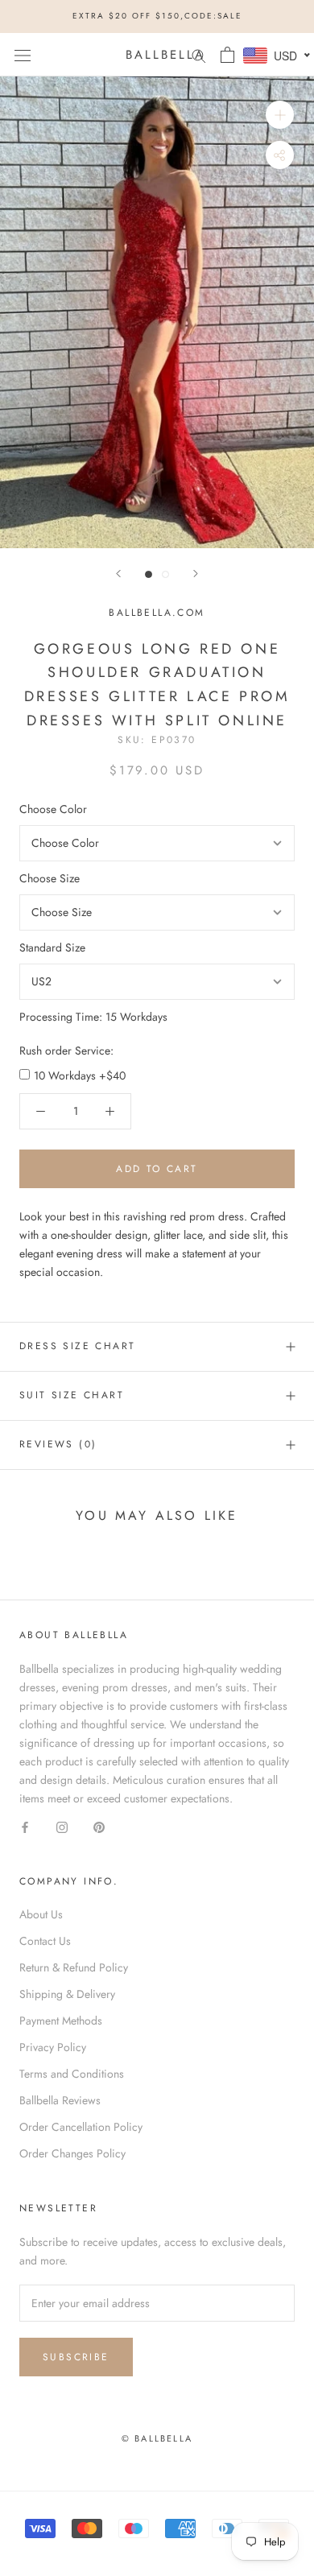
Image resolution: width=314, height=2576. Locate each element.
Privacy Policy (53, 2047)
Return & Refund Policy (74, 1967)
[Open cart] (227, 55)
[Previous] (118, 574)
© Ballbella (157, 2438)
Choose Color (53, 809)
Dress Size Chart (77, 1346)
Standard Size (52, 947)
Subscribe (76, 2357)
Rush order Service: (66, 1051)
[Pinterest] (99, 1826)
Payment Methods (61, 2021)
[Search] (199, 54)
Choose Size (50, 878)
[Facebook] (25, 1826)
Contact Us (45, 1941)
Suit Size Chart (72, 1395)
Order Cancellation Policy (81, 2127)
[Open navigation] (23, 55)
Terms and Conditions (72, 2074)
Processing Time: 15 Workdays (93, 1017)
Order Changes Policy (72, 2153)
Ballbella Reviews (60, 2100)
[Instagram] (62, 1826)
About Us (41, 1914)
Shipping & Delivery (67, 1994)
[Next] (196, 574)
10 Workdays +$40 (80, 1075)
